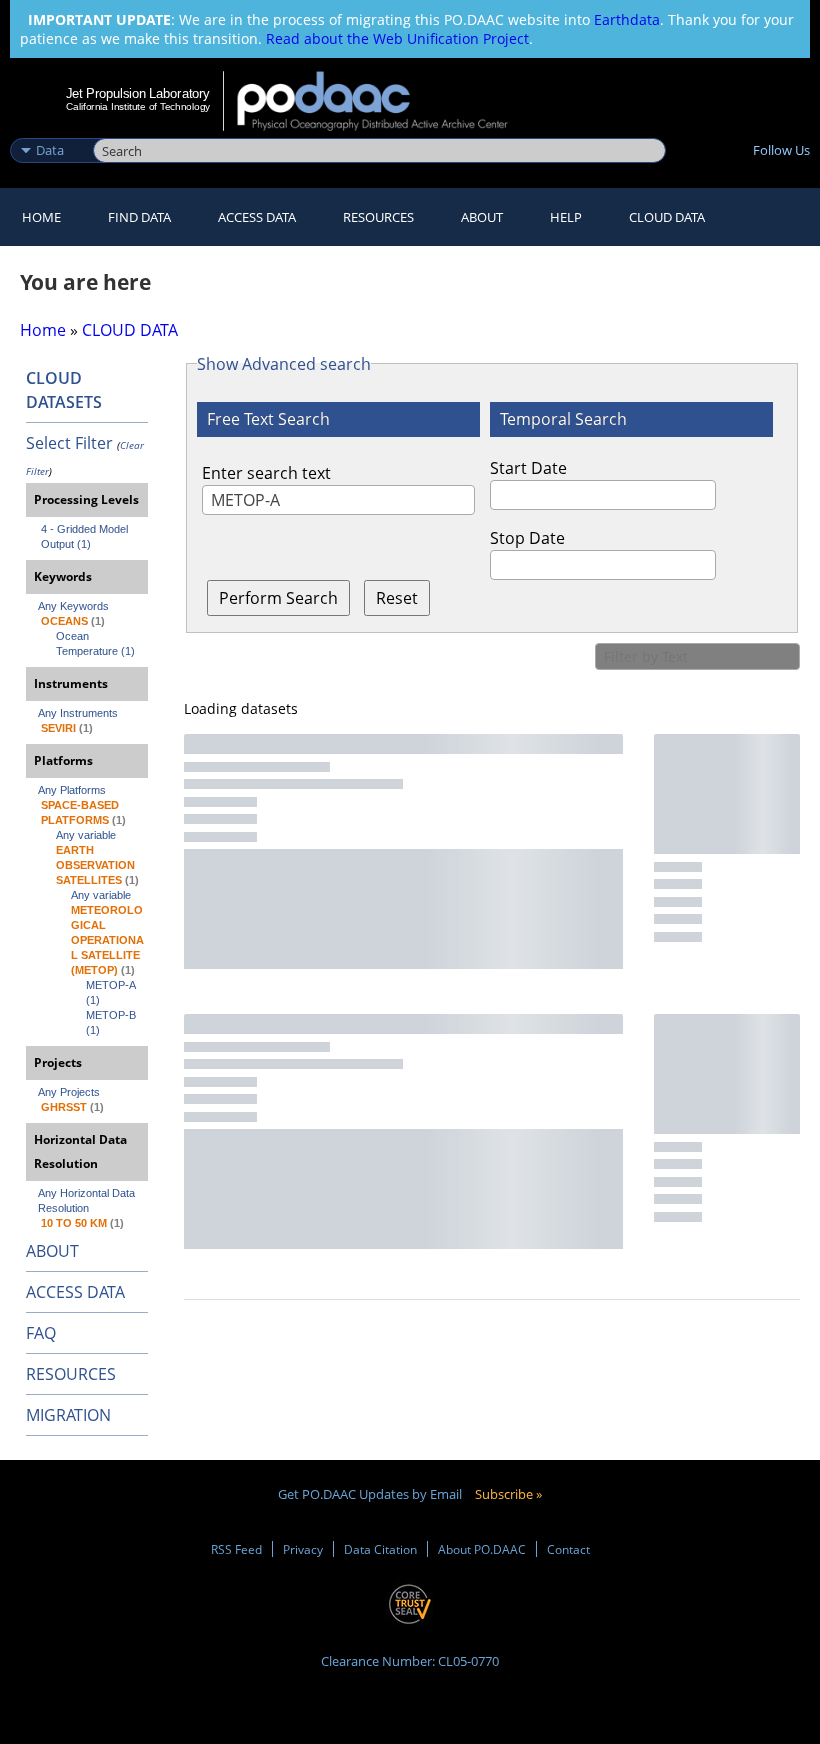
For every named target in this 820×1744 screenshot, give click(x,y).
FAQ (41, 1333)
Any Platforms (72, 790)
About (482, 217)
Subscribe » (508, 1494)
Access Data (257, 217)
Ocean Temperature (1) (95, 643)
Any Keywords (73, 606)
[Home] (385, 101)
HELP (566, 217)
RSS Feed (236, 1549)
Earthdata (627, 19)
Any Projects (69, 1092)
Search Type (49, 129)
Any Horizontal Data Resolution (88, 1200)
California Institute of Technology (138, 106)
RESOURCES (378, 217)
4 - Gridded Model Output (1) (86, 536)
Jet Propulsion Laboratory (138, 93)
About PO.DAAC (482, 1549)
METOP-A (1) (112, 992)
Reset (397, 598)
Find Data (139, 217)
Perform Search (278, 598)
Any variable (86, 835)
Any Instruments (78, 713)
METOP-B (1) (112, 1022)
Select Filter (69, 443)
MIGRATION (68, 1415)
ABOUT (52, 1251)
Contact (568, 1549)
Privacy (303, 1549)
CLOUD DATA (667, 217)
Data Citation (380, 1549)
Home (41, 217)
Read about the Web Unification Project (397, 38)
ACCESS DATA (75, 1292)
